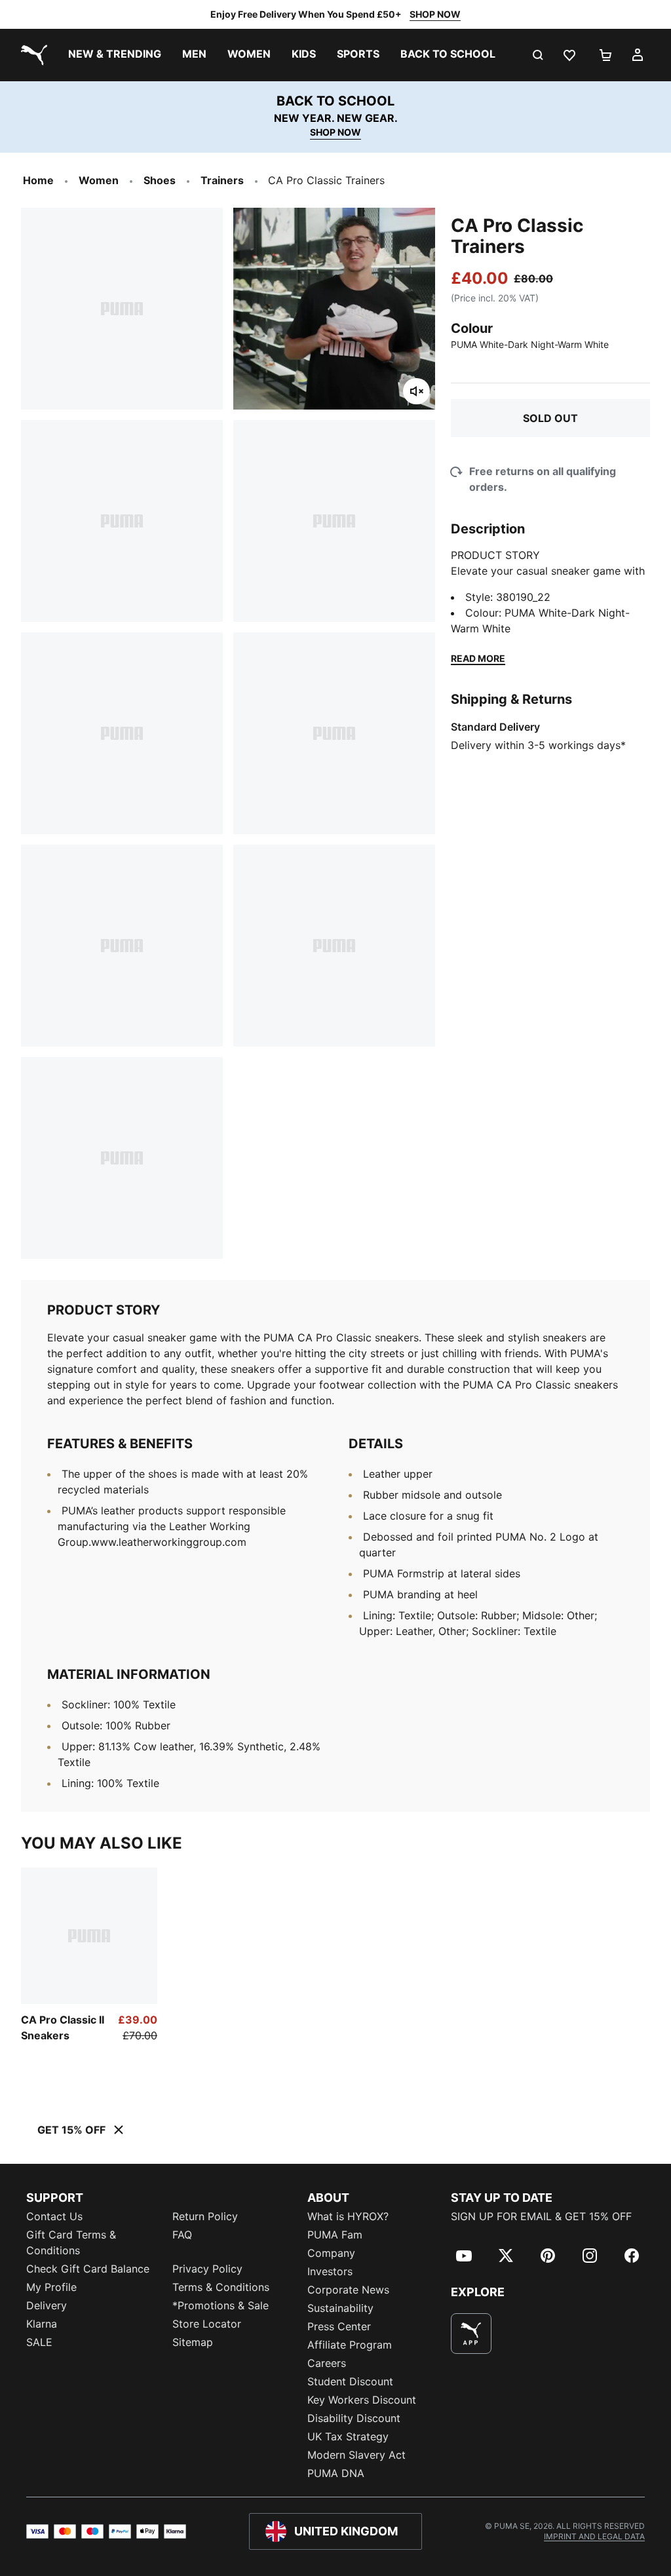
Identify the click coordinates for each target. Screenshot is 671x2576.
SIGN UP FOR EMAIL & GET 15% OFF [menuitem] (541, 2216)
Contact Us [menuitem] (54, 2216)
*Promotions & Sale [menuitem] (220, 2305)
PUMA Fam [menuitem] (335, 2235)
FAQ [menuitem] (182, 2235)
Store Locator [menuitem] (207, 2324)
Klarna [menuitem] (42, 2324)
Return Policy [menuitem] (205, 2216)
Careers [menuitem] (327, 2363)
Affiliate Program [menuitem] (350, 2345)
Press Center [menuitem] (339, 2326)
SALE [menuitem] (39, 2342)
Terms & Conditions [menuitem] (221, 2287)
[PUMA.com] (31, 55)
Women (99, 180)
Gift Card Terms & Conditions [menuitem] (71, 2242)
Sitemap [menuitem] (193, 2342)
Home (38, 180)
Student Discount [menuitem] (350, 2381)
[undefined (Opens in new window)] (471, 2334)
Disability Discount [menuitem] (354, 2418)
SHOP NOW (435, 14)
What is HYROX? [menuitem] (348, 2216)
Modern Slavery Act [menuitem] (356, 2455)
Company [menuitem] (331, 2253)
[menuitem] (115, 55)
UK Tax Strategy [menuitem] (348, 2436)
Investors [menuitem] (330, 2271)
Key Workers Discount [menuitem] (362, 2400)
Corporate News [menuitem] (348, 2290)
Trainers (222, 180)
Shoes (160, 180)
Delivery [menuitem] (47, 2305)
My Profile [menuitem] (51, 2287)
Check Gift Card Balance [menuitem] (88, 2269)
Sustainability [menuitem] (340, 2308)
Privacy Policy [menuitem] (207, 2269)
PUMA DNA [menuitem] (336, 2473)
